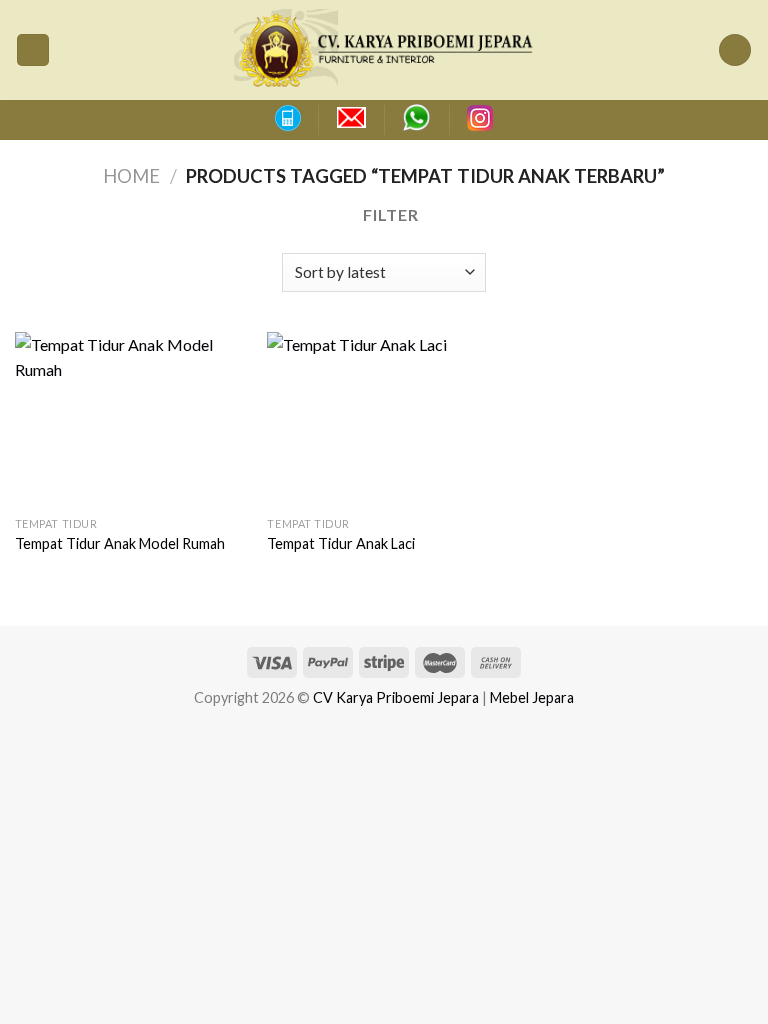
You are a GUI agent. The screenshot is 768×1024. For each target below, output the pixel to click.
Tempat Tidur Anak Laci (341, 543)
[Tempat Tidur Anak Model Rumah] (131, 419)
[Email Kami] (351, 118)
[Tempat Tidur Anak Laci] (383, 419)
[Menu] (33, 50)
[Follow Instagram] (480, 118)
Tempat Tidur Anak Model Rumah (120, 543)
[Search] (735, 50)
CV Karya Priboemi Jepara (396, 697)
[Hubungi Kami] (287, 118)
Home (131, 176)
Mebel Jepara (532, 697)
